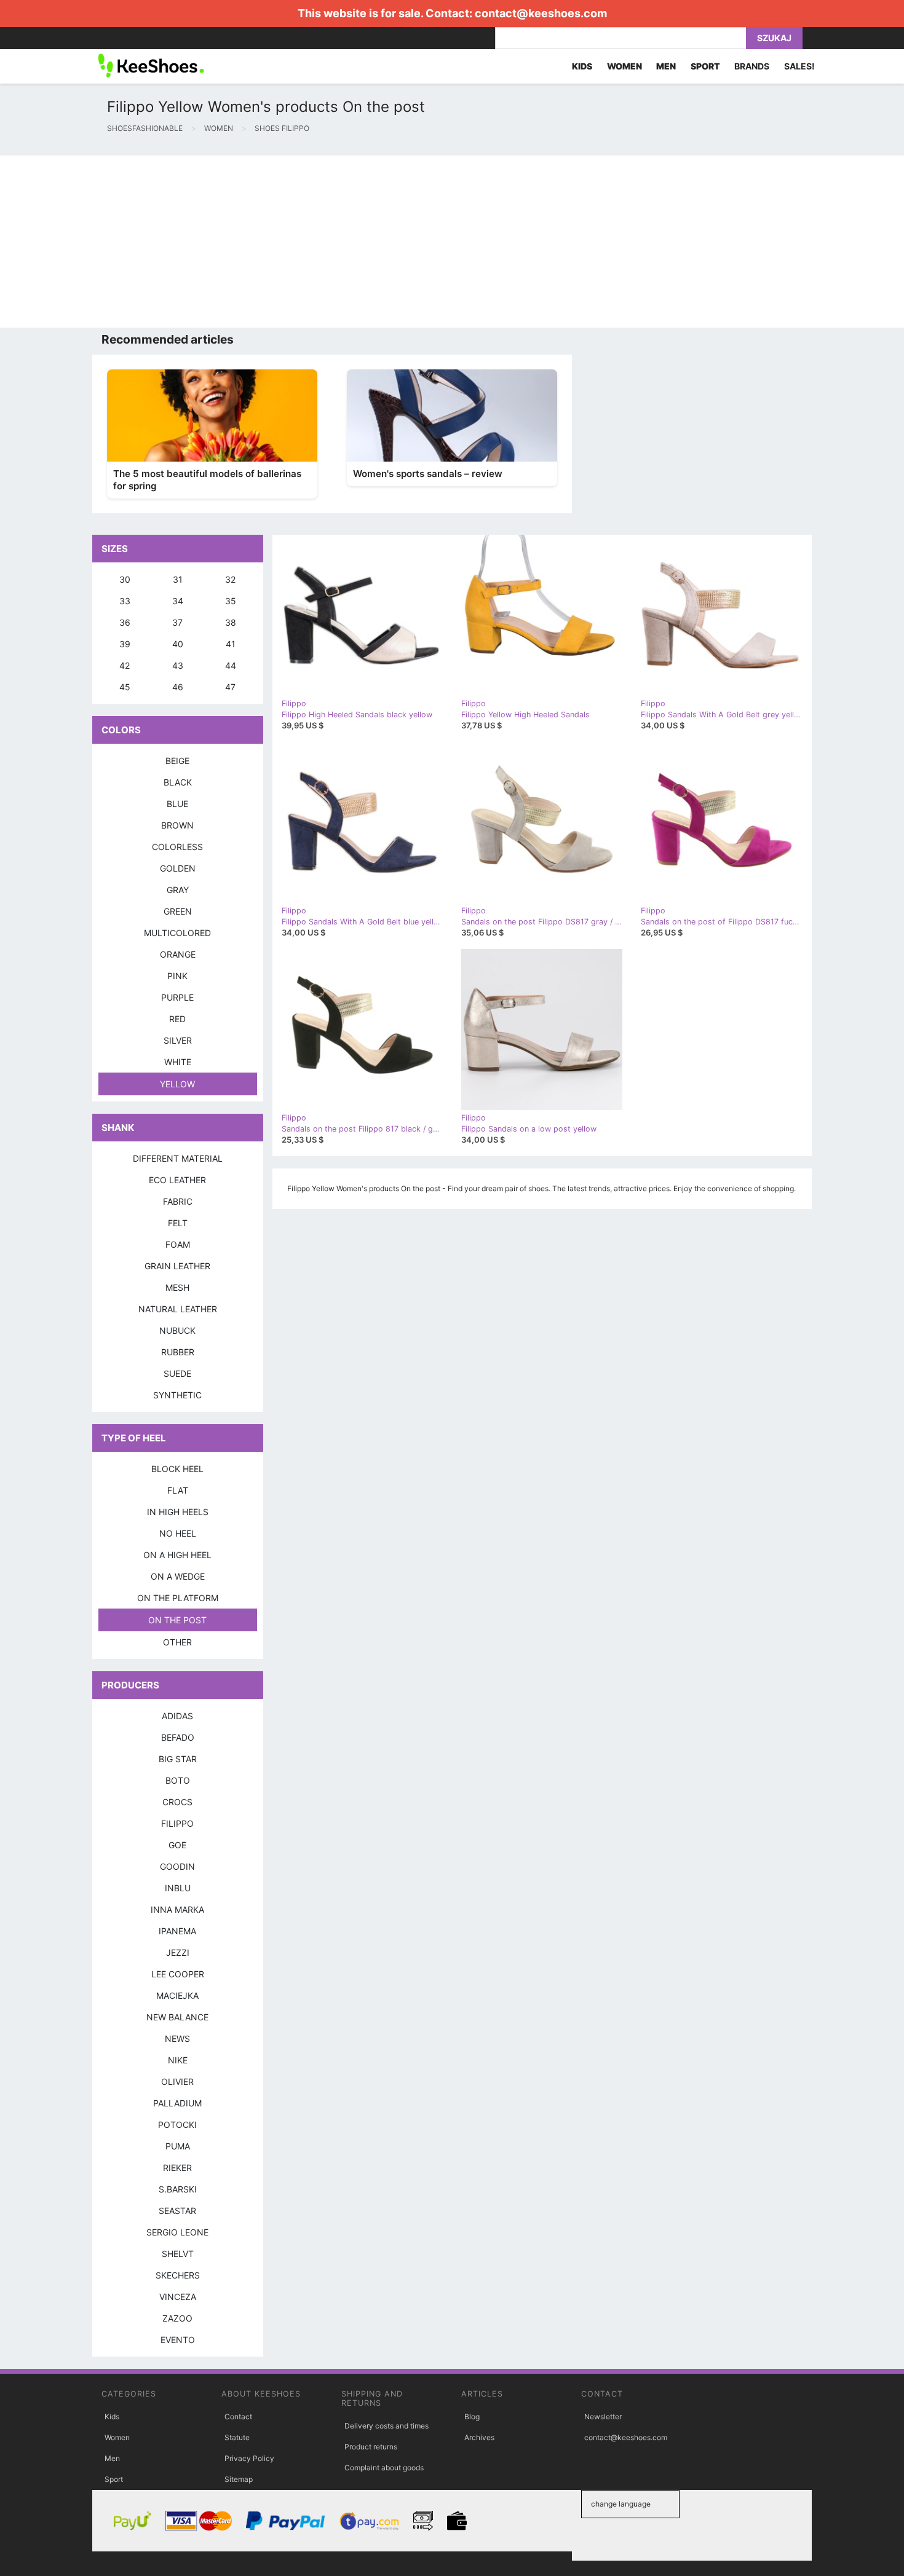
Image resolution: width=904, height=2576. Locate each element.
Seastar (177, 2211)
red (177, 1019)
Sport (114, 2479)
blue (177, 804)
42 (125, 665)
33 (125, 601)
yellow (177, 1084)
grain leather (177, 1266)
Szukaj (774, 38)
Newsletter (603, 2416)
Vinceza (178, 2297)
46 (178, 687)
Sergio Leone (177, 2232)
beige (177, 761)
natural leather (178, 1309)
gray (178, 890)
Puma (178, 2146)
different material (178, 1158)
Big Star (178, 1759)
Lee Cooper (178, 1974)
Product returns (371, 2447)
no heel (178, 1533)
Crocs (177, 1802)
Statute (237, 2437)
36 (125, 622)
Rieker (177, 2168)
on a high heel (177, 1555)
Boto (178, 1780)
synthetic (177, 1395)
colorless (177, 847)
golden (178, 868)
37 (177, 622)
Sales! (799, 66)
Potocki (177, 2125)
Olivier (177, 2082)
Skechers (178, 2275)
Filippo (177, 1823)
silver (178, 1040)
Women (117, 2437)
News (177, 2038)
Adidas (177, 1716)
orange (178, 954)
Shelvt (178, 2254)
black (178, 782)
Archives (479, 2437)
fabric (178, 1201)
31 (178, 579)
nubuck (177, 1330)
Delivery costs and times (387, 2426)
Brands (752, 66)
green (178, 911)
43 (178, 665)
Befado (178, 1737)
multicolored (177, 933)
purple (177, 997)
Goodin (177, 1866)
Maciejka (177, 1995)
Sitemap (239, 2479)
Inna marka (177, 1909)
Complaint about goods (384, 2468)
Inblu (178, 1888)
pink (177, 976)
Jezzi (178, 1952)
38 (231, 622)
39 (125, 644)
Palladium (177, 2103)
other (177, 1642)
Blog (472, 2416)
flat (178, 1490)
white (178, 1062)
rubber (178, 1352)
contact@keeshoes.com (541, 13)
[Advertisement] (369, 242)
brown (177, 825)
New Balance (177, 2017)
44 (231, 665)
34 (178, 601)
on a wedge (178, 1576)
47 (230, 687)
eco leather (177, 1180)
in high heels (178, 1512)
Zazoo (177, 2318)
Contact (238, 2416)
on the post (177, 1620)
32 (230, 579)
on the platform (178, 1598)
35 (231, 601)
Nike (178, 2060)
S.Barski (178, 2189)
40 (178, 644)
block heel (177, 1469)
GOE (177, 1845)
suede (177, 1373)
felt (178, 1223)
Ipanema (177, 1931)
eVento (178, 2340)
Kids (112, 2416)
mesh (177, 1287)
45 (125, 687)
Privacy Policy (249, 2458)
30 (125, 579)
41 (231, 644)
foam (178, 1244)
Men (112, 2458)
